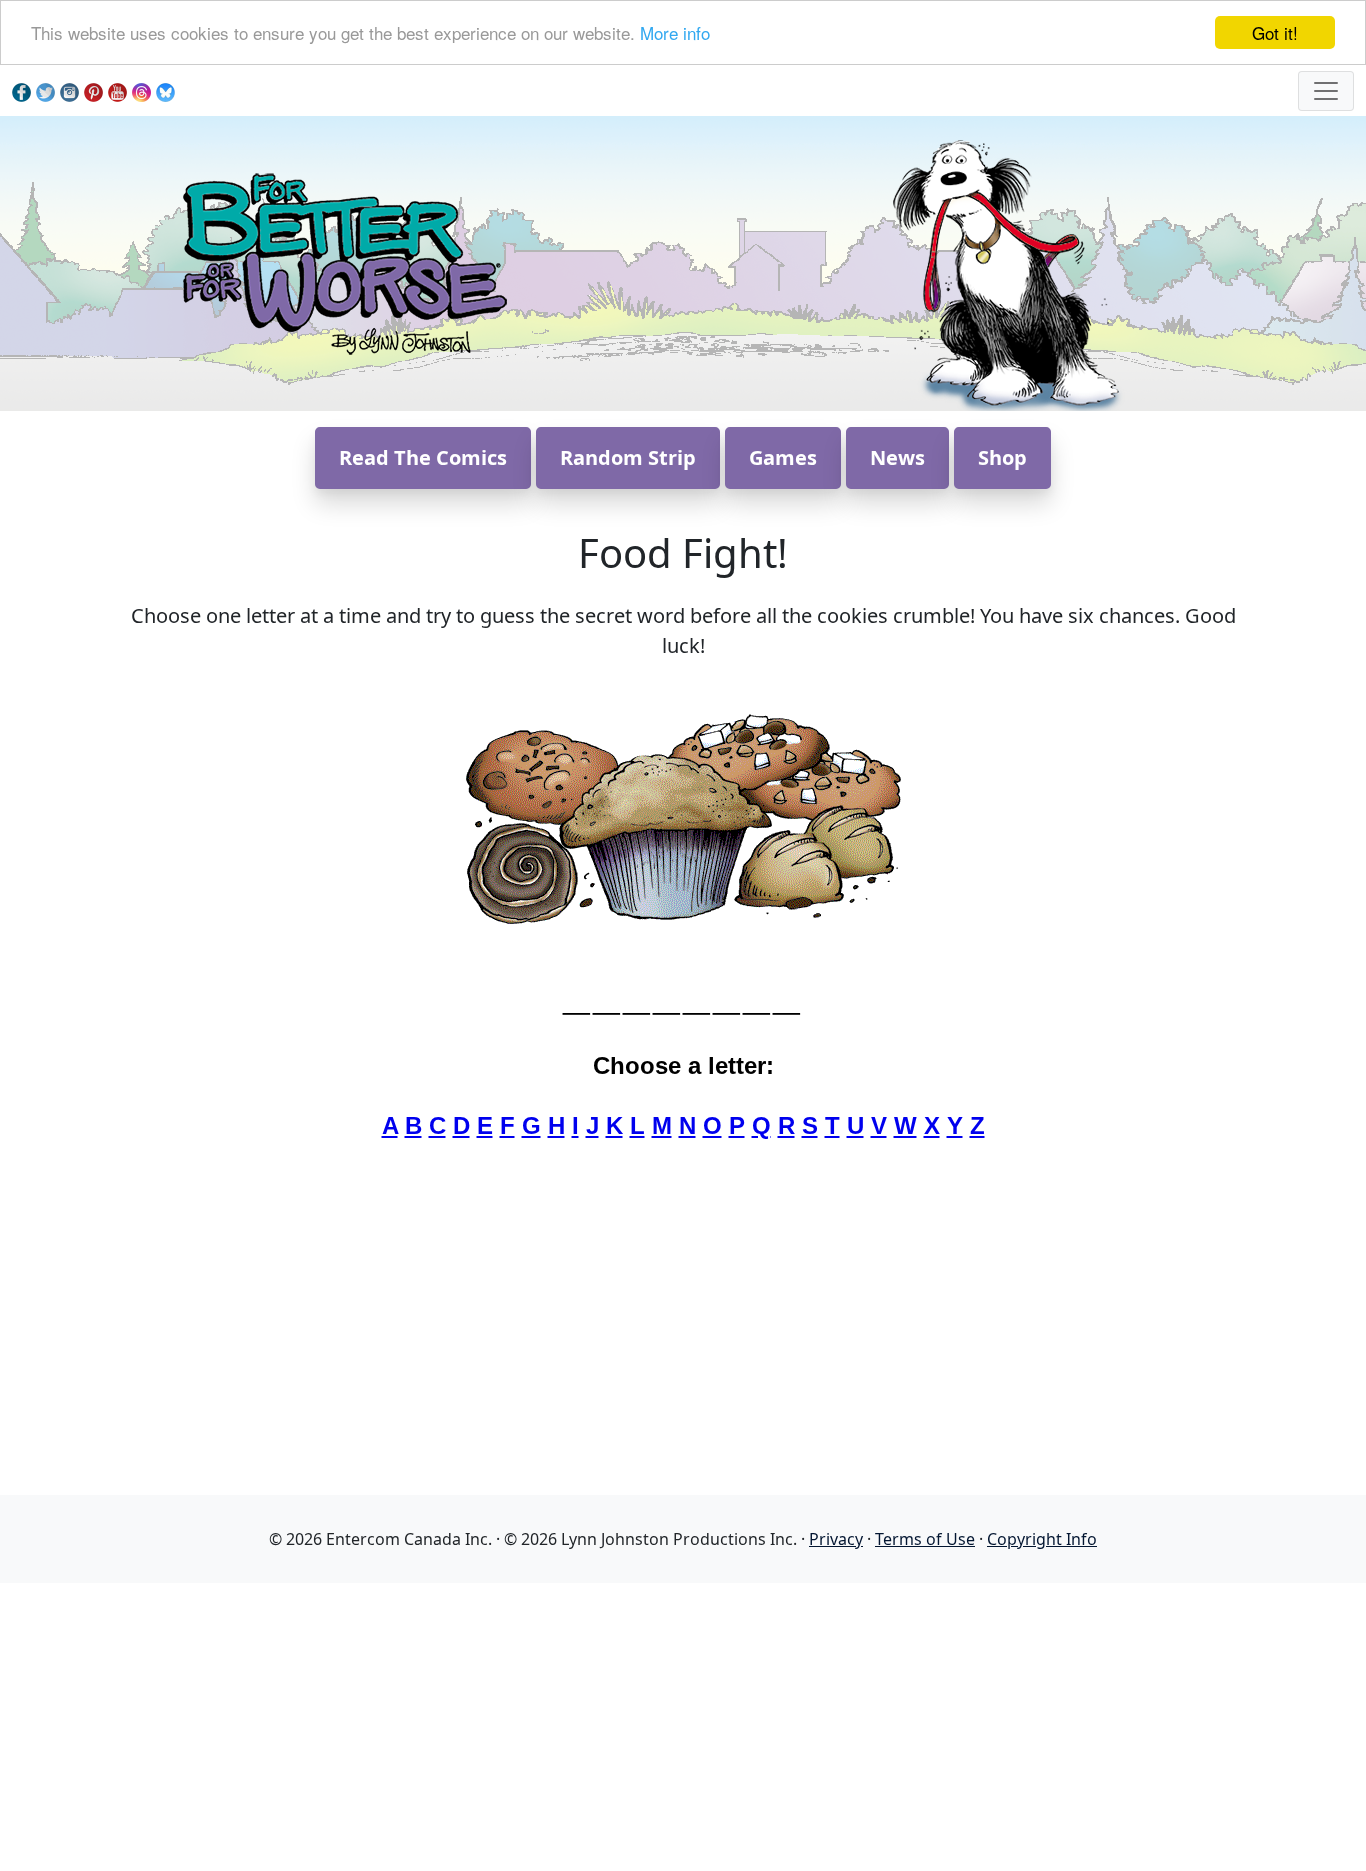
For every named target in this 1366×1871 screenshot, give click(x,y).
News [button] (897, 457)
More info (675, 33)
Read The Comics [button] (423, 457)
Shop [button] (1002, 457)
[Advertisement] (683, 1723)
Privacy (836, 1539)
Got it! (1275, 32)
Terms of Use (925, 1539)
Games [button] (783, 457)
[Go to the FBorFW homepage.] (341, 261)
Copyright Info (1042, 1539)
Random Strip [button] (628, 457)
